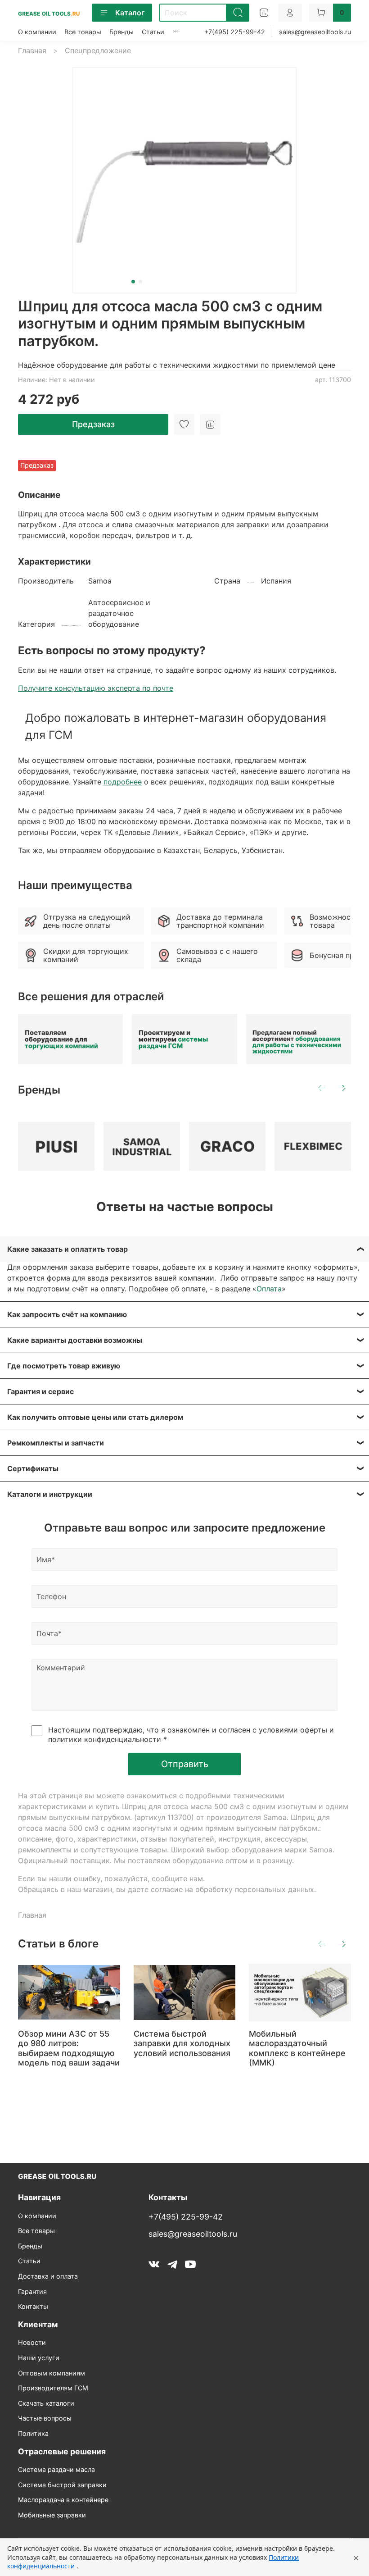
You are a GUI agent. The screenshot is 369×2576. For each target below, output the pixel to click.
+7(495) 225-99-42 (235, 32)
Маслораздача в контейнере (63, 2500)
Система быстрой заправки (62, 2485)
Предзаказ (93, 424)
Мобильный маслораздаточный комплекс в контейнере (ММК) (297, 2048)
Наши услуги (39, 2358)
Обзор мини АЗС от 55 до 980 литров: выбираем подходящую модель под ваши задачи (69, 2048)
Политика (33, 2433)
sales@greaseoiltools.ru (315, 32)
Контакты (33, 2306)
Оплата (269, 1289)
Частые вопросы (45, 2418)
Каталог (130, 13)
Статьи (153, 32)
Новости (32, 2342)
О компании (37, 32)
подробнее (123, 782)
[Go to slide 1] (133, 282)
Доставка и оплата (48, 2276)
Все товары (83, 32)
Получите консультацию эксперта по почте (96, 688)
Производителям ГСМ (53, 2388)
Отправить (185, 1764)
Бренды (121, 32)
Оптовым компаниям (52, 2373)
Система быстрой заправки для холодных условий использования (182, 2043)
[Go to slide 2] (140, 282)
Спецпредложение (98, 50)
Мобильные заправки (52, 2515)
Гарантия (32, 2291)
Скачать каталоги (46, 2403)
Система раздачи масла (56, 2469)
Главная (32, 50)
